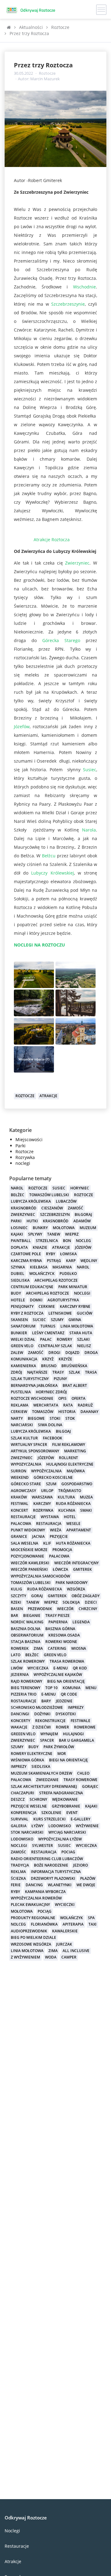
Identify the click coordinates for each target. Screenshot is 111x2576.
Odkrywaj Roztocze (26, 2518)
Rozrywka (25, 1157)
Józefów (22, 726)
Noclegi (12, 2531)
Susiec (90, 770)
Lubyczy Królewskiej (52, 873)
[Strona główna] (9, 27)
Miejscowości (29, 1139)
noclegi (23, 1163)
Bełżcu (49, 856)
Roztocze (47, 73)
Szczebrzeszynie (68, 304)
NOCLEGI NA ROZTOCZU (39, 945)
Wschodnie (84, 287)
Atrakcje (13, 2561)
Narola (89, 830)
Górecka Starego (61, 640)
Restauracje (17, 2546)
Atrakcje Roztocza (50, 540)
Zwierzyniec (76, 563)
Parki (21, 1146)
